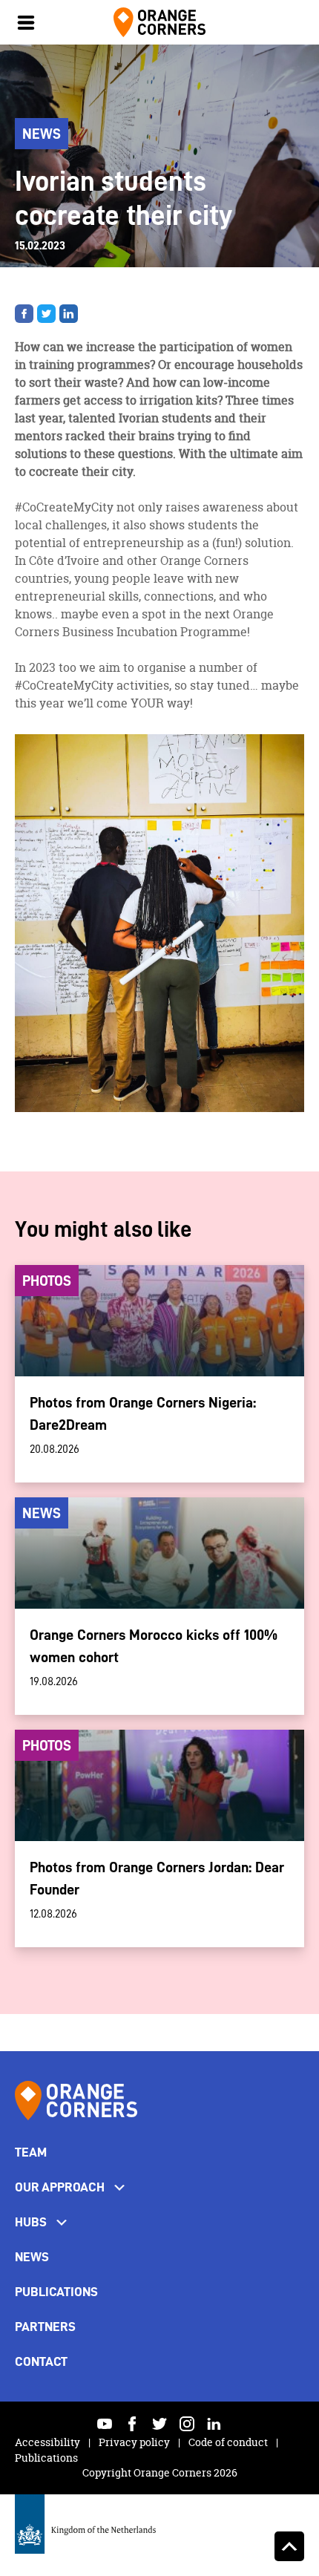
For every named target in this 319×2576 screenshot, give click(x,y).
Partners (45, 2327)
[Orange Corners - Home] (76, 2101)
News (32, 2257)
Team (31, 2152)
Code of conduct (229, 2442)
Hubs (31, 2222)
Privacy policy (135, 2442)
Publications (56, 2292)
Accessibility (49, 2442)
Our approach (60, 2187)
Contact (41, 2361)
